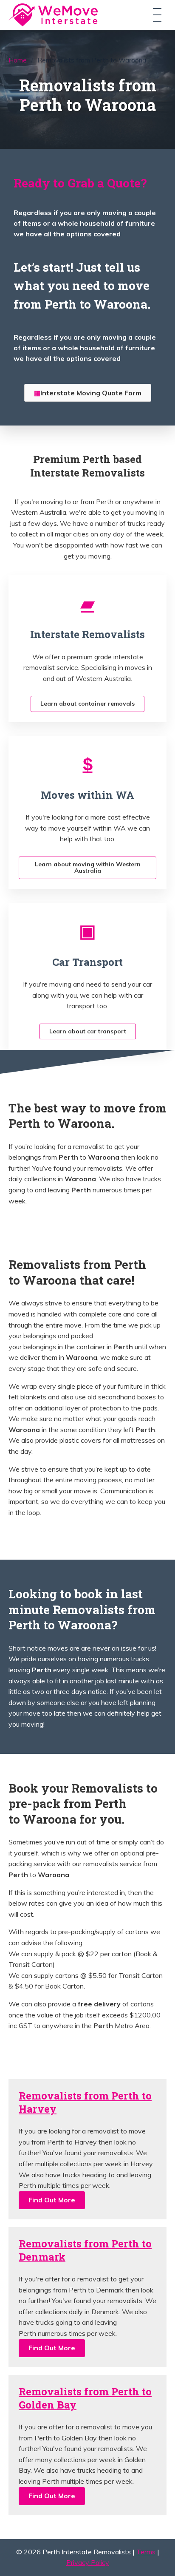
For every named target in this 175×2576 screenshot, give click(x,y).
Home (18, 60)
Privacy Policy (88, 2562)
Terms (146, 2552)
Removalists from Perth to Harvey (85, 2102)
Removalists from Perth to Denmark (85, 2250)
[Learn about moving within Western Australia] (88, 764)
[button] (52, 2200)
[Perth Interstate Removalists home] (53, 15)
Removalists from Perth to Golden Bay (85, 2398)
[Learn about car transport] (87, 931)
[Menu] (157, 15)
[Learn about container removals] (87, 603)
